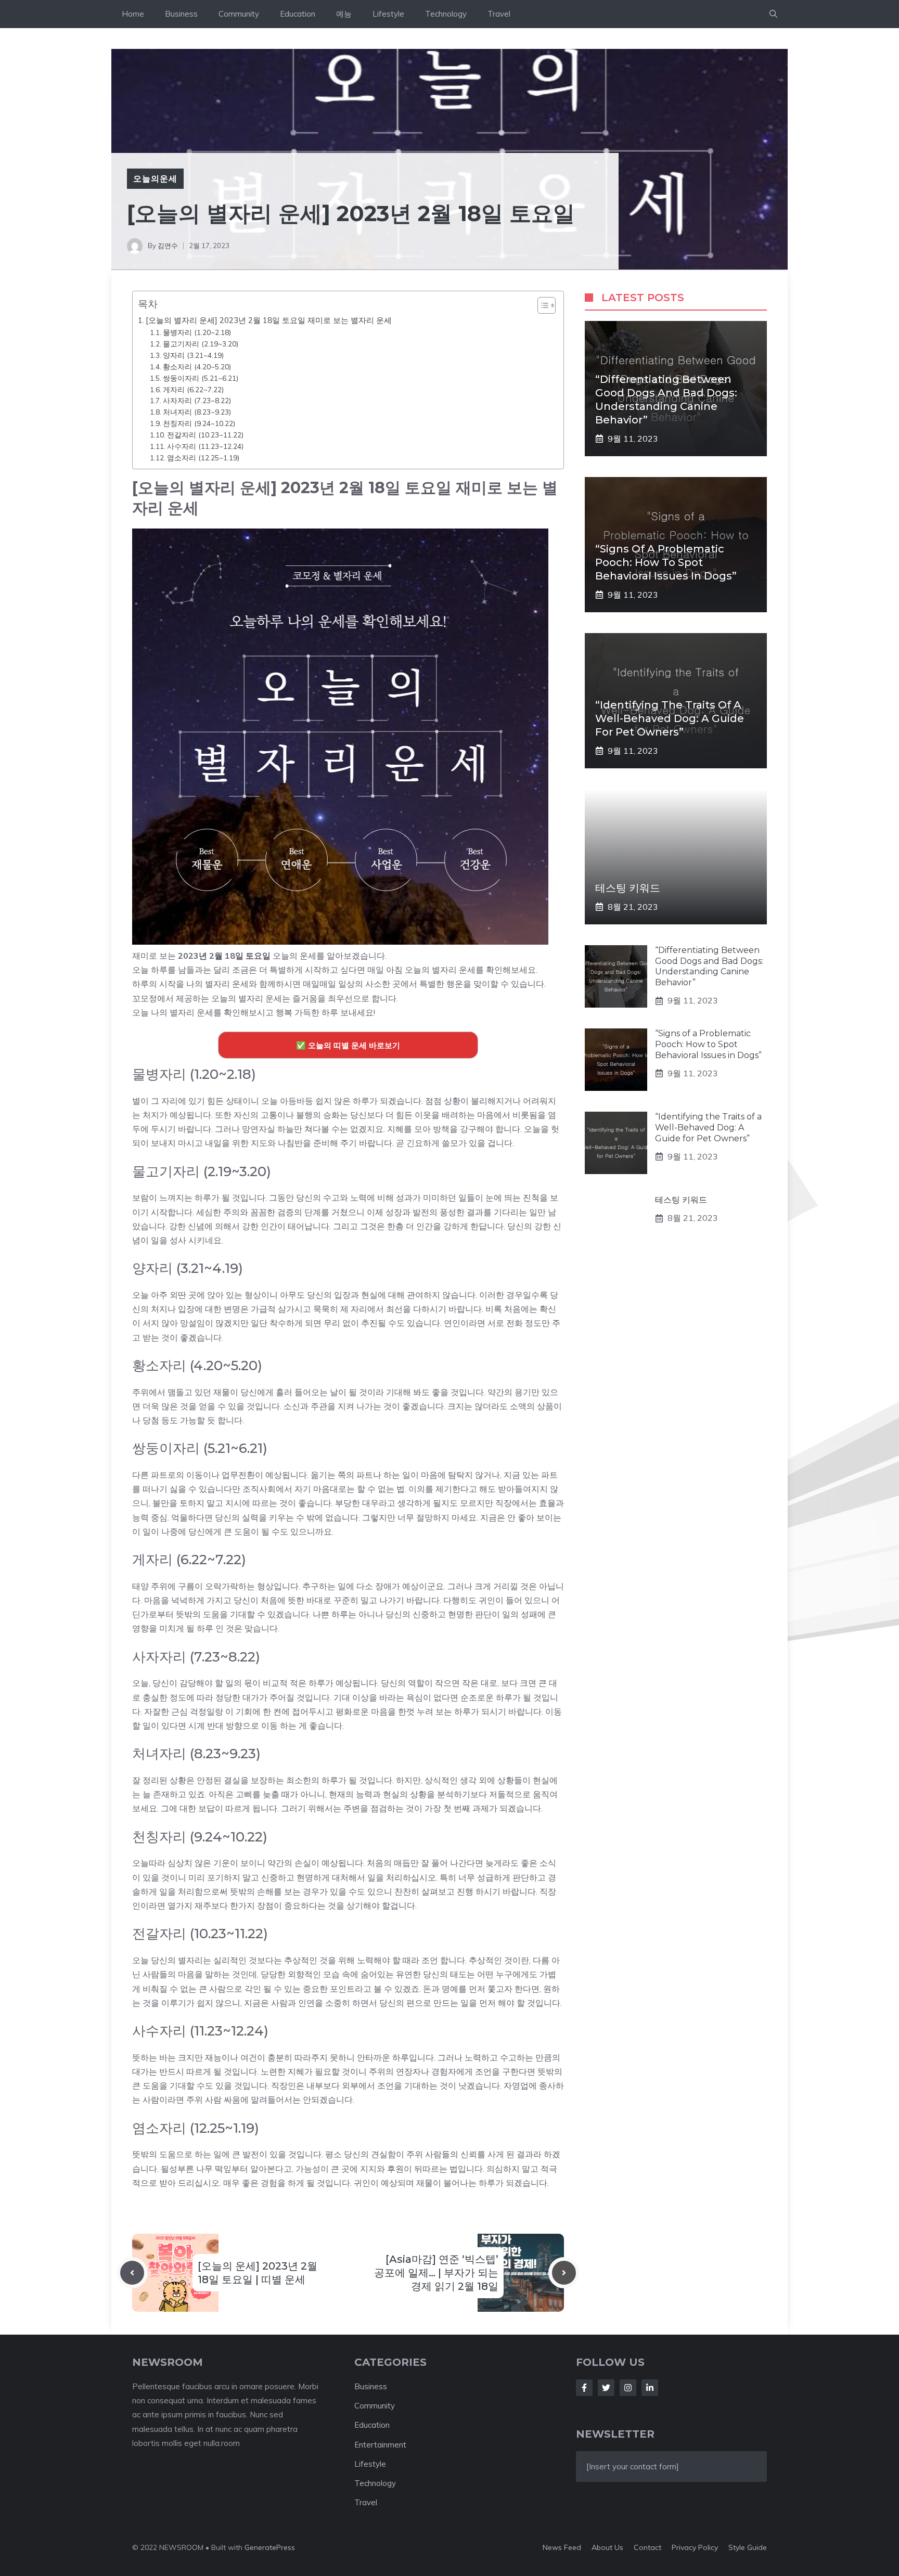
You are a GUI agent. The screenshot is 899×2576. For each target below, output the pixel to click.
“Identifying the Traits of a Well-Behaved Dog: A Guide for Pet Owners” (670, 718)
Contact (647, 2547)
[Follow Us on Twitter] (606, 2388)
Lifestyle (388, 14)
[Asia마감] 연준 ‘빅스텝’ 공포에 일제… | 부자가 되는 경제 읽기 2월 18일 (436, 2273)
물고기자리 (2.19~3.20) (201, 344)
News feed (562, 2547)
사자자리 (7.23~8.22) (197, 400)
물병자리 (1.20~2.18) (197, 332)
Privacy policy (695, 2547)
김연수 (168, 246)
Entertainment (380, 2445)
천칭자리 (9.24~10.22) (199, 423)
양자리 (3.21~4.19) (193, 355)
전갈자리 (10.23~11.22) (205, 435)
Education (298, 14)
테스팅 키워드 (628, 888)
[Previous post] (132, 2273)
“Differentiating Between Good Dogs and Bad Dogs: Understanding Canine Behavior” (709, 966)
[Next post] (564, 2273)
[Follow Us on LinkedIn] (650, 2388)
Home (133, 14)
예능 (344, 14)
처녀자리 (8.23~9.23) (197, 412)
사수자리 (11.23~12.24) (205, 446)
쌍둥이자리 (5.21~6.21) (201, 378)
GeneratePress (270, 2547)
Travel (499, 14)
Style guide (748, 2547)
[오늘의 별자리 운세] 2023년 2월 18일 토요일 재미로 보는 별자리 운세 (269, 320)
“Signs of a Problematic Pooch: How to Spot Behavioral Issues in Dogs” (666, 562)
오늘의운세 (155, 178)
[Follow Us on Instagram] (628, 2388)
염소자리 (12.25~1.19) (203, 458)
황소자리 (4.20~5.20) (197, 366)
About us (607, 2547)
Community (239, 14)
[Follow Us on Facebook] (584, 2388)
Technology (446, 14)
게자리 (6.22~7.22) (193, 389)
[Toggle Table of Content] (541, 305)
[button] (773, 14)
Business (181, 14)
